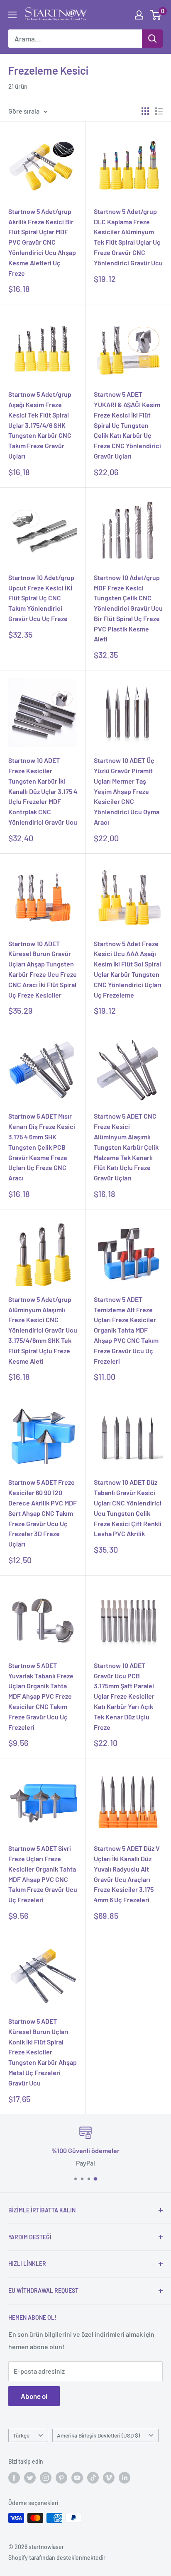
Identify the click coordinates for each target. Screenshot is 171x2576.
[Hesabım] (139, 15)
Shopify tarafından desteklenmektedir (57, 2558)
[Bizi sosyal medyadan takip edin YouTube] (77, 2477)
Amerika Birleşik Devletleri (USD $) (98, 2435)
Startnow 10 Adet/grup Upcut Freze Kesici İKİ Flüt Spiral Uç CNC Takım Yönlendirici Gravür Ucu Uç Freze (41, 598)
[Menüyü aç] (12, 15)
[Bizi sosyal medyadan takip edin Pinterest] (61, 2477)
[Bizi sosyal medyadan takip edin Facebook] (14, 2477)
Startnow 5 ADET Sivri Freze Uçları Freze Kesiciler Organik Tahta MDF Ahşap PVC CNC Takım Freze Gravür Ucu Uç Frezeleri (43, 1874)
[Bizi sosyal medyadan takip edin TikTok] (93, 2477)
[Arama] (152, 39)
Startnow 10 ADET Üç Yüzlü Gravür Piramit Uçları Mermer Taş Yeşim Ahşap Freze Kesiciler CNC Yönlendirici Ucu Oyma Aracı (127, 791)
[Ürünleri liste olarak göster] (159, 111)
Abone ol (34, 2396)
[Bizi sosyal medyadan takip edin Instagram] (46, 2477)
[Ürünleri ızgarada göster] (145, 111)
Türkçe (21, 2435)
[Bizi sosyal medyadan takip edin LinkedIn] (125, 2477)
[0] (156, 15)
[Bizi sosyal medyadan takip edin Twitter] (30, 2477)
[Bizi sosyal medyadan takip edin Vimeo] (109, 2477)
